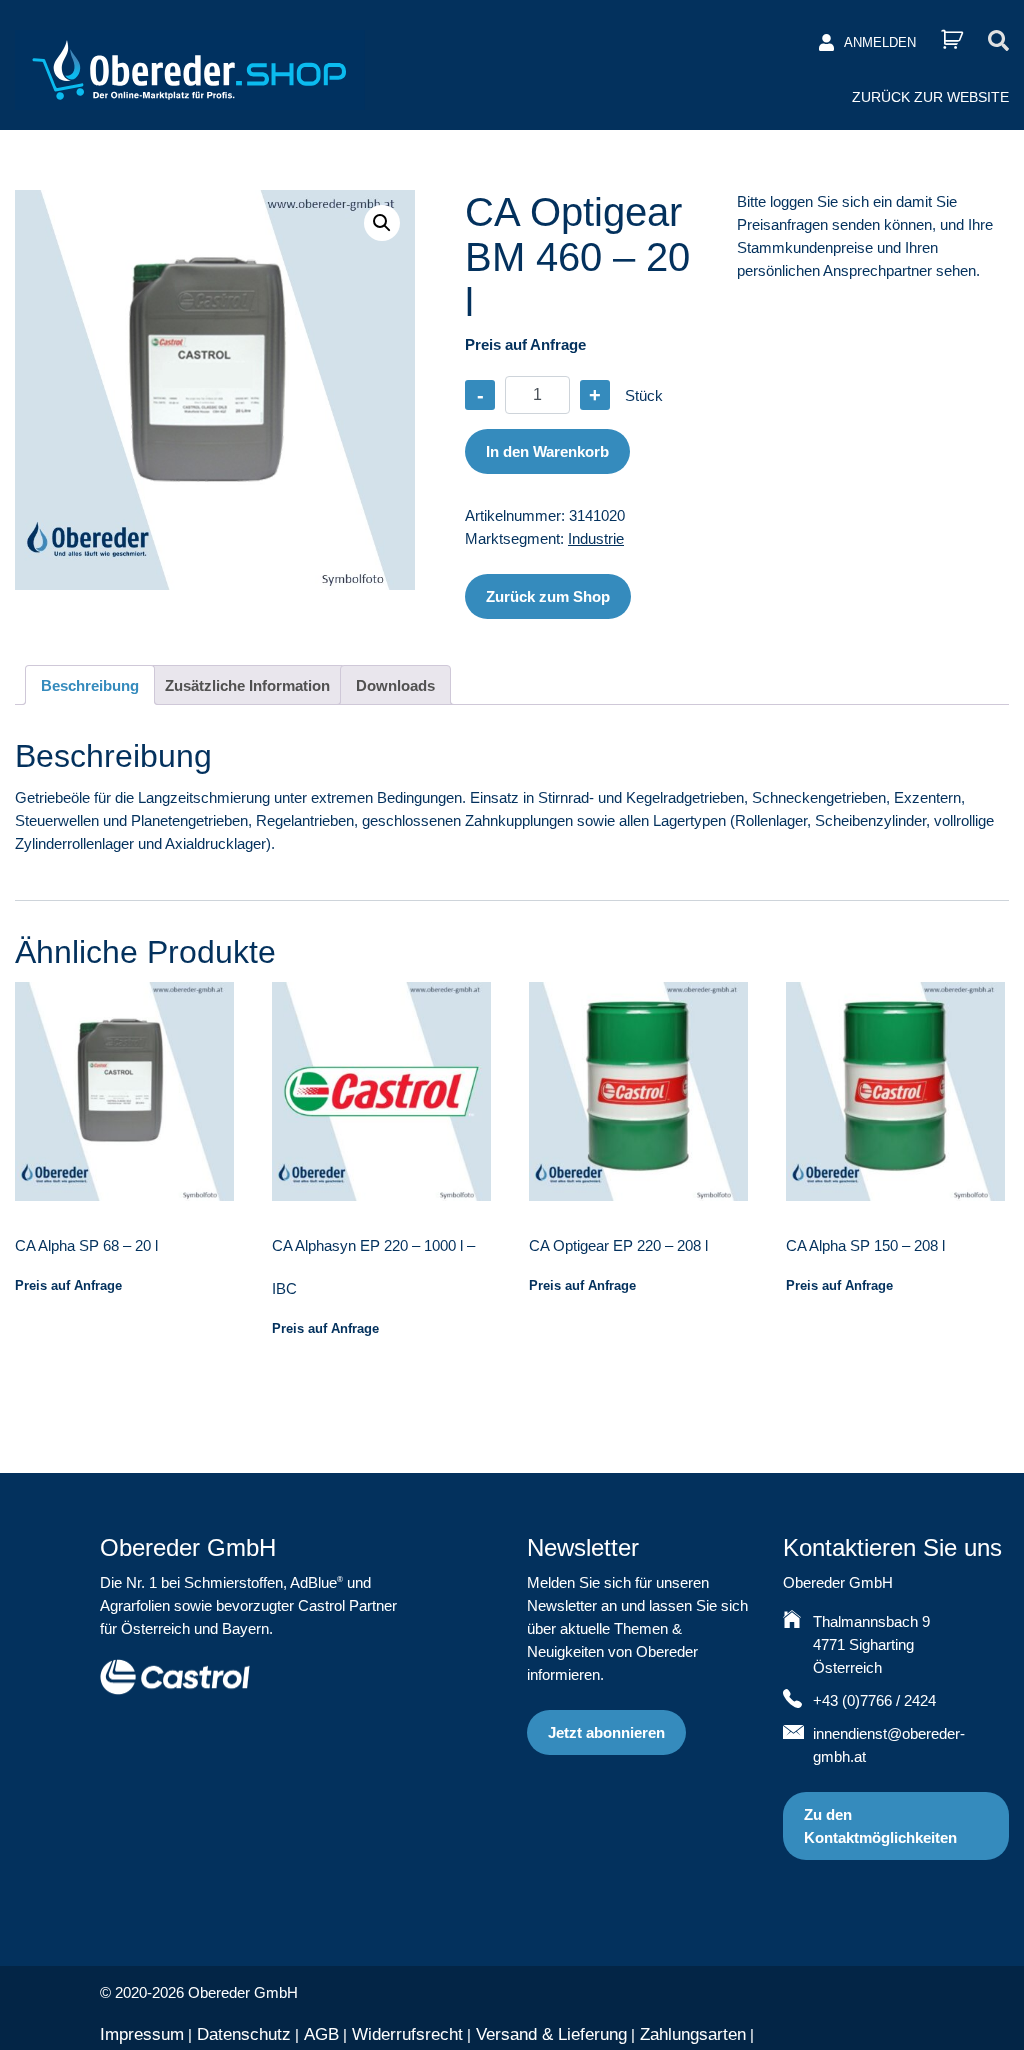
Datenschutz (244, 2034)
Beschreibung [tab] (90, 685)
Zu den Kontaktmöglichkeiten (880, 1826)
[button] (382, 223)
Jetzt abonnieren (606, 1732)
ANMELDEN (880, 42)
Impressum (142, 2034)
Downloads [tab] (395, 685)
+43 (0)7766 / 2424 (874, 1700)
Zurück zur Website (930, 97)
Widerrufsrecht (407, 2034)
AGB (321, 2034)
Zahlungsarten (693, 2034)
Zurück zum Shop (548, 596)
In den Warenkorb (547, 451)
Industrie (596, 538)
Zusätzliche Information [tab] (247, 685)
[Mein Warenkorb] (952, 39)
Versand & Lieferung (551, 2034)
